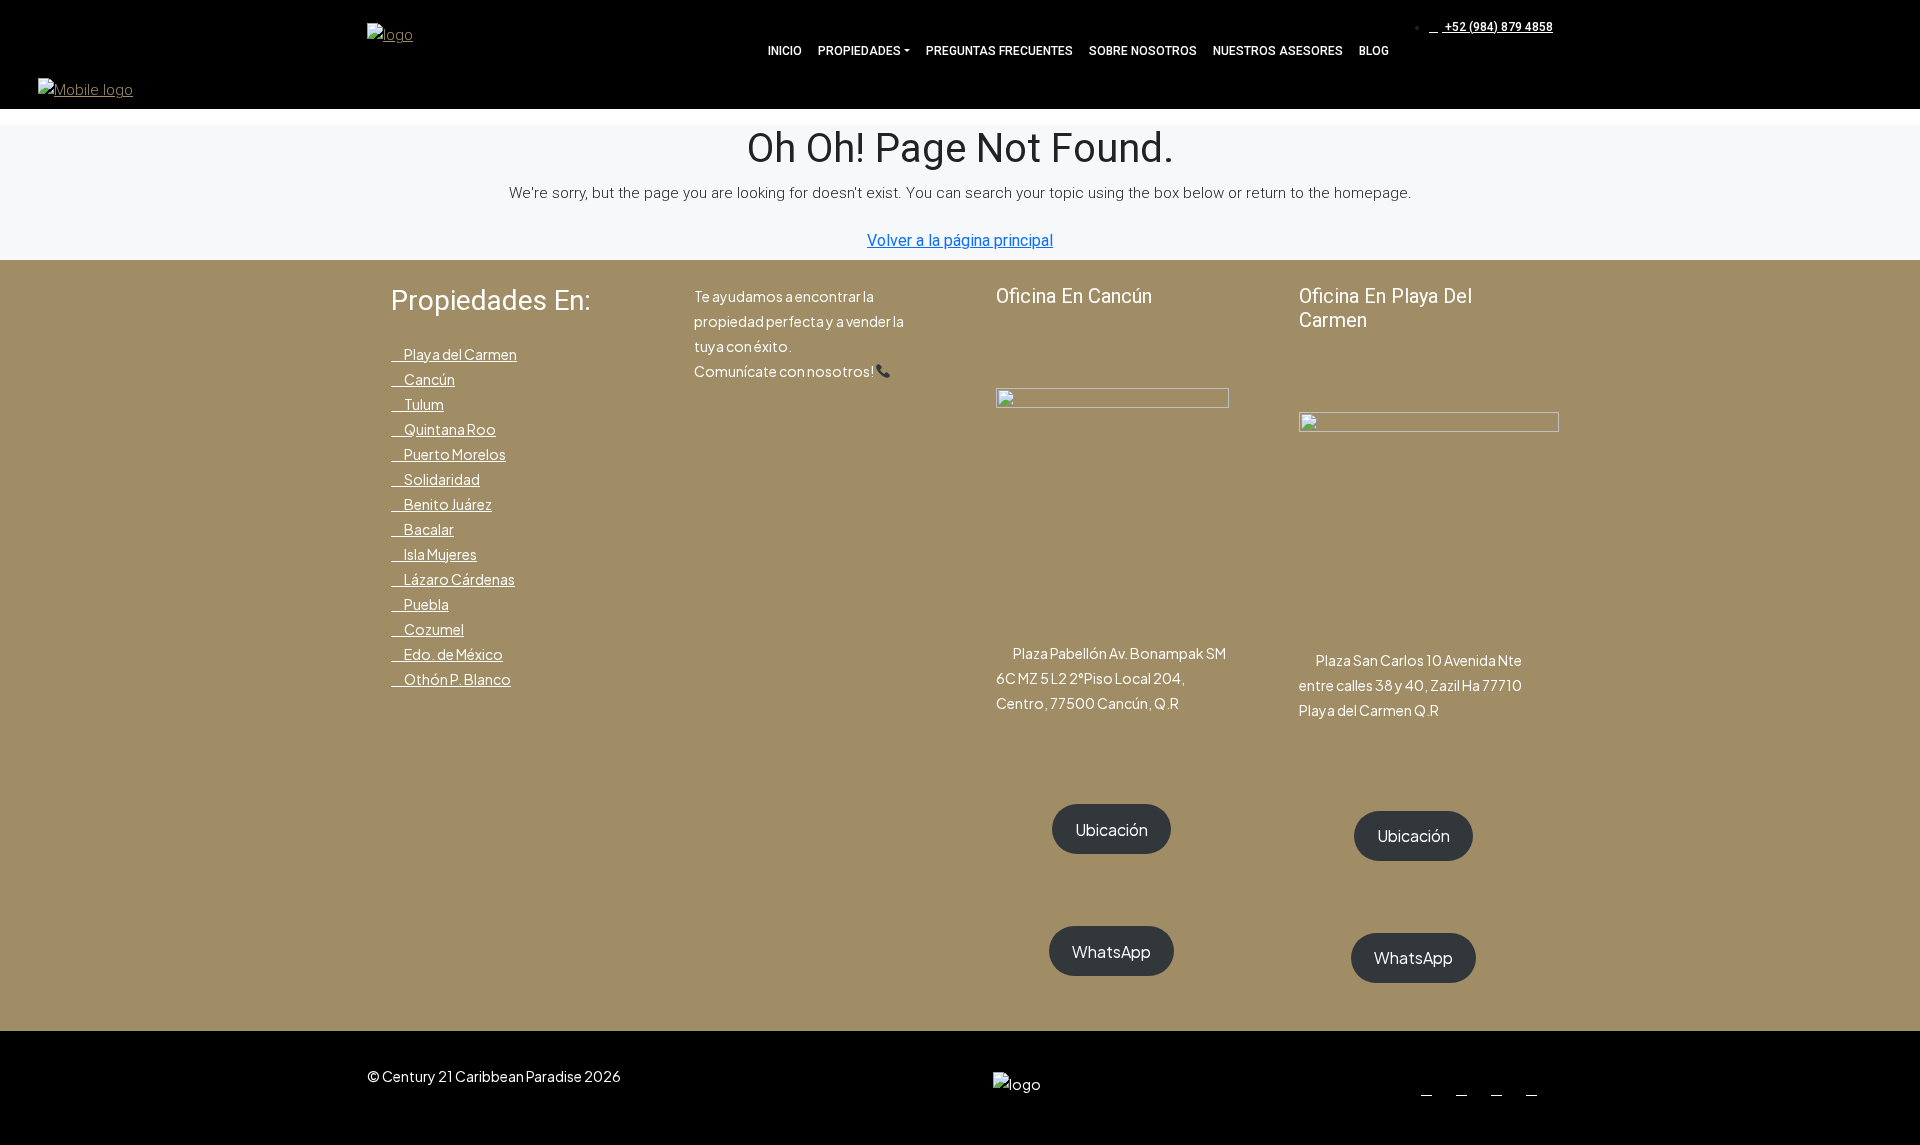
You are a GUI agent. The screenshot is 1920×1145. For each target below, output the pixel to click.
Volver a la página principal (960, 240)
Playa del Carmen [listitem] (459, 354)
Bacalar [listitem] (428, 529)
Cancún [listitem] (428, 379)
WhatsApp (1111, 951)
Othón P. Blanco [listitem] (456, 679)
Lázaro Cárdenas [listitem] (458, 579)
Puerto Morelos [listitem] (454, 454)
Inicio (785, 51)
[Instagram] (1465, 1088)
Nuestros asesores (1278, 51)
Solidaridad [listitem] (441, 479)
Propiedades (859, 51)
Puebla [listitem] (425, 604)
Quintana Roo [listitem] (449, 429)
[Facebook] (1430, 1088)
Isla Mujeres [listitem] (439, 554)
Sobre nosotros (1143, 51)
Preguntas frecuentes (999, 51)
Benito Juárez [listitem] (447, 504)
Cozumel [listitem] (433, 629)
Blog (1374, 51)
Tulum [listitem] (423, 404)
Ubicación (1111, 829)
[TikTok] (1535, 1088)
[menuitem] (1491, 27)
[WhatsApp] (1500, 1088)
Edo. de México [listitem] (452, 654)
